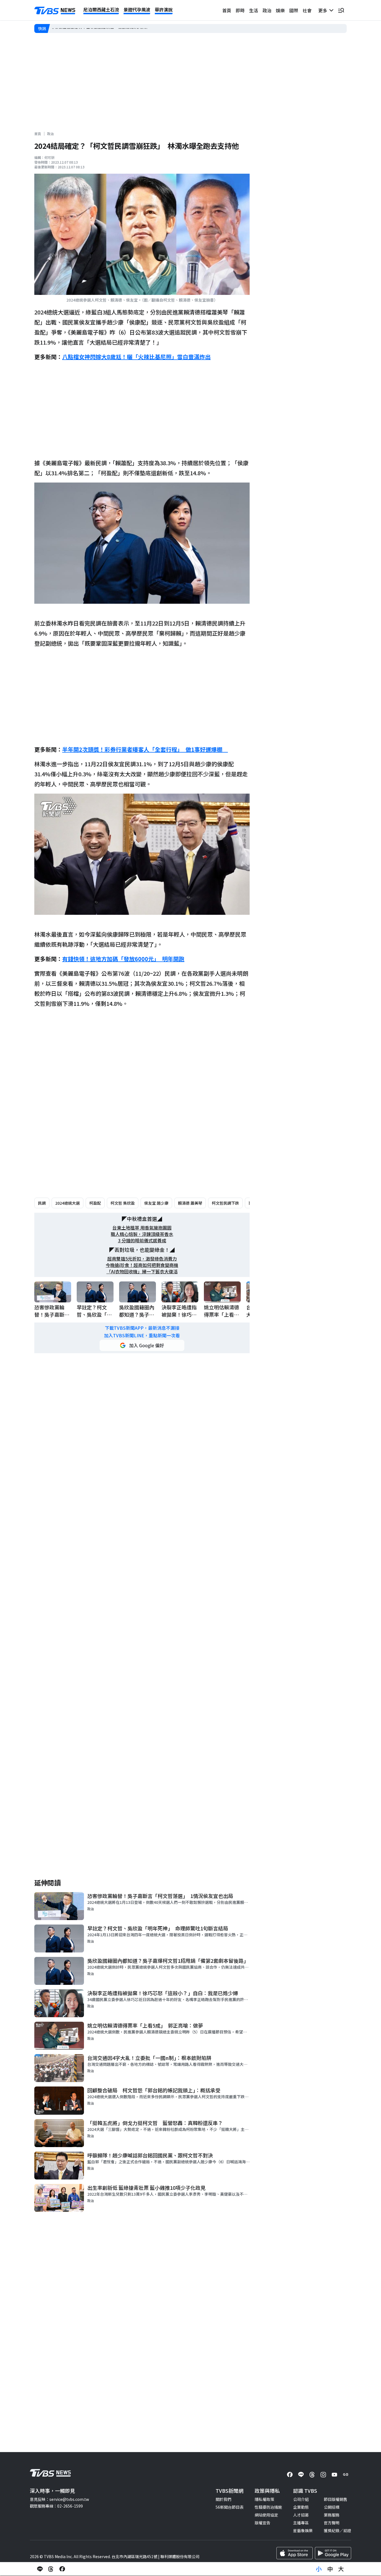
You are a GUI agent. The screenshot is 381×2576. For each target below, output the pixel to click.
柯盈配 (95, 1203)
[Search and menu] (341, 10)
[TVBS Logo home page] (55, 11)
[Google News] (346, 2475)
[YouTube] (334, 2475)
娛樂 (280, 10)
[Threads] (312, 2475)
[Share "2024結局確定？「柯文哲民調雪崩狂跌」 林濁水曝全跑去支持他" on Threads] (51, 2569)
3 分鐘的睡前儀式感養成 (142, 1241)
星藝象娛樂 (303, 2530)
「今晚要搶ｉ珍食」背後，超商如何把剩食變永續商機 (98, 28)
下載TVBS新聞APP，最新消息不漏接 (142, 1328)
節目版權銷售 (336, 2499)
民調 (42, 1203)
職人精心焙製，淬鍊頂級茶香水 (142, 1234)
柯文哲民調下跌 (225, 1203)
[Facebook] (290, 2475)
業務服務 (332, 2515)
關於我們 (223, 2499)
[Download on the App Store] (295, 2553)
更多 (324, 10)
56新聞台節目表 (230, 2507)
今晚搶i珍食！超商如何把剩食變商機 (142, 1265)
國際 (294, 10)
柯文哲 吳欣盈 (123, 1203)
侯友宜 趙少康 (156, 1203)
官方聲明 (332, 2523)
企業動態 (301, 2507)
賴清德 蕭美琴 (190, 1203)
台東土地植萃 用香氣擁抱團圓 (142, 1228)
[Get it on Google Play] (333, 2553)
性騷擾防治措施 (268, 2507)
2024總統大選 (67, 1203)
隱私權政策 (264, 2499)
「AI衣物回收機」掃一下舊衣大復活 (142, 1272)
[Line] (301, 2475)
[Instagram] (323, 2475)
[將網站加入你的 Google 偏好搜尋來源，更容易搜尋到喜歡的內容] (142, 1345)
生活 (254, 10)
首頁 (227, 10)
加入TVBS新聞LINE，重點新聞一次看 (142, 1335)
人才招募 (301, 2515)
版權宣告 (262, 2523)
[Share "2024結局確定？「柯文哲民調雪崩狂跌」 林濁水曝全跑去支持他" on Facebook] (62, 2569)
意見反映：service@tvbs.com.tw (59, 2499)
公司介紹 (301, 2499)
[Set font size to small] (319, 2569)
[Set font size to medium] (330, 2569)
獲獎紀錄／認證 (337, 2530)
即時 (240, 10)
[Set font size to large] (341, 2569)
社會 (307, 10)
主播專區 (301, 2523)
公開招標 (332, 2507)
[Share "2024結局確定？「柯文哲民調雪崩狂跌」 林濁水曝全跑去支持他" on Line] (40, 2569)
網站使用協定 (266, 2515)
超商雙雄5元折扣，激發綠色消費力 (142, 1259)
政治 (267, 10)
